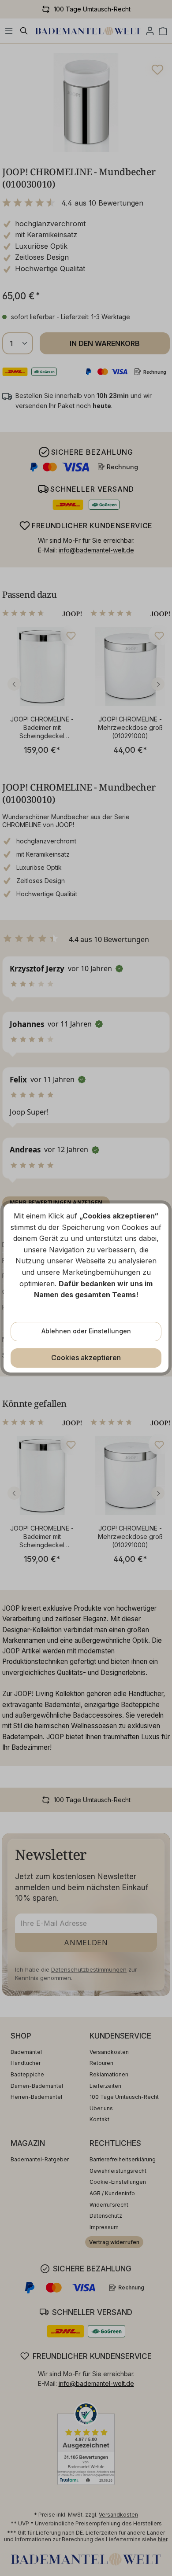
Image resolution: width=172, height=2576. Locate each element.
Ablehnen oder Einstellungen (86, 1331)
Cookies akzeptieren (86, 1358)
